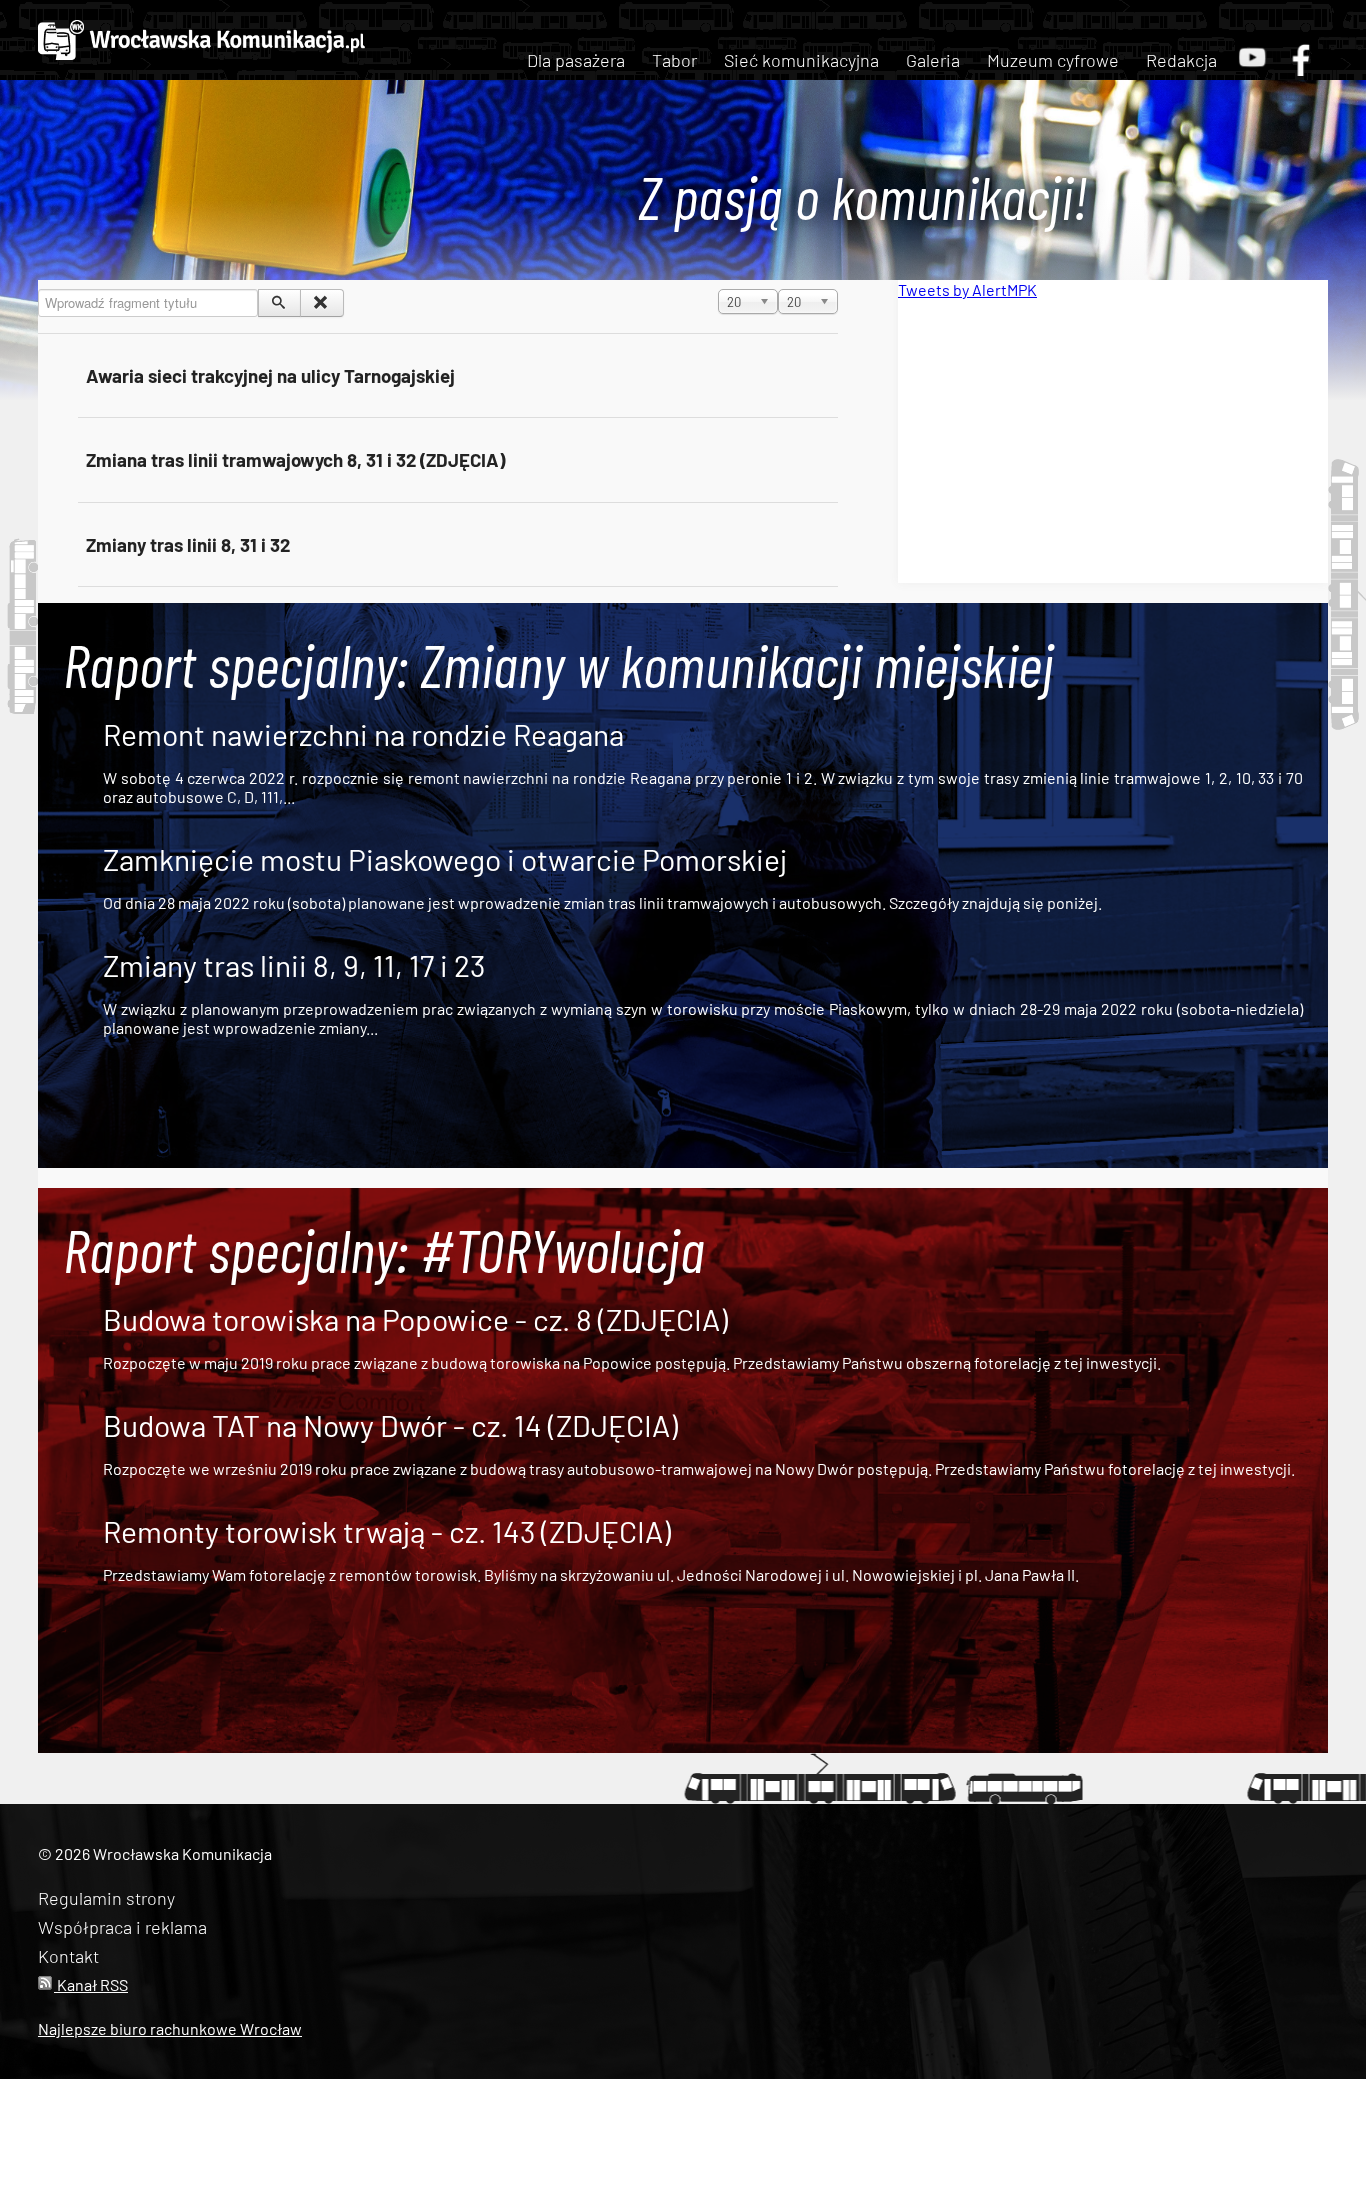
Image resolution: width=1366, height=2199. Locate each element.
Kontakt (68, 1956)
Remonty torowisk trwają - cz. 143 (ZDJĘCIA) (387, 1531)
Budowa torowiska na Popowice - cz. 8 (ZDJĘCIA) (415, 1319)
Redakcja (1181, 60)
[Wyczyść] (321, 303)
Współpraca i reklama (122, 1927)
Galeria (933, 60)
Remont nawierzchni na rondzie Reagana (363, 734)
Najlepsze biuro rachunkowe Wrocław (170, 2028)
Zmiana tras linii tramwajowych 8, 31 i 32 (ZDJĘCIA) (295, 459)
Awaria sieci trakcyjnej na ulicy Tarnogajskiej (270, 375)
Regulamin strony (106, 1898)
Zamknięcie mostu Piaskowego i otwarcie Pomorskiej (445, 859)
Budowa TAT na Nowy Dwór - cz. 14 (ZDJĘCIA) (390, 1425)
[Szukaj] (279, 303)
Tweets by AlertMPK (967, 289)
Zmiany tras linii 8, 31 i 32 (188, 544)
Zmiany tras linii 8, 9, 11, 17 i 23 (294, 965)
